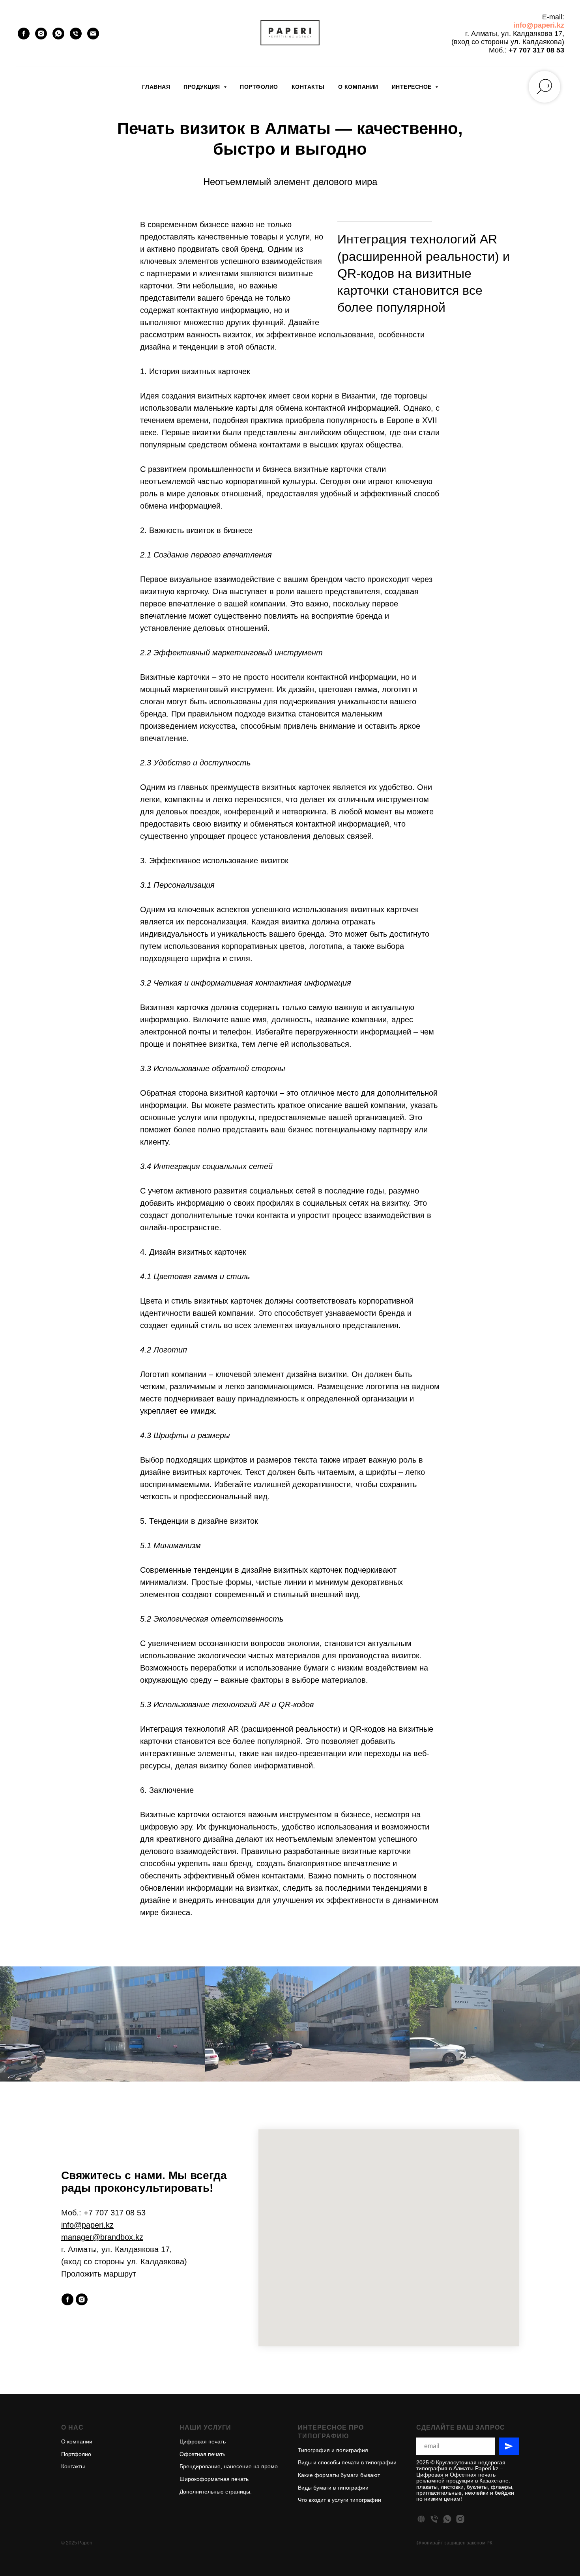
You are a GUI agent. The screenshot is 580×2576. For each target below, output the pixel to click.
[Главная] (421, 2519)
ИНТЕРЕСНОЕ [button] (413, 87)
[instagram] (41, 34)
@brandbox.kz (118, 2237)
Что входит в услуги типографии (340, 2500)
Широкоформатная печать (214, 2479)
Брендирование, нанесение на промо (229, 2466)
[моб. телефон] (434, 2519)
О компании (77, 2441)
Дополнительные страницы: (216, 2492)
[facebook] (24, 34)
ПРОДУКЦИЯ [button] (203, 87)
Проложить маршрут (99, 2274)
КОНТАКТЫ (308, 87)
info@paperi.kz (539, 25)
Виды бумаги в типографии (333, 2488)
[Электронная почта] (93, 34)
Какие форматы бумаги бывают (339, 2475)
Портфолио (76, 2454)
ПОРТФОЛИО (259, 87)
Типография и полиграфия (333, 2450)
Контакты (73, 2466)
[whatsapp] (58, 34)
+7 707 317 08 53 (536, 50)
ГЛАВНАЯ (156, 87)
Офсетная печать (202, 2454)
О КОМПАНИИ (358, 87)
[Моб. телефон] (76, 34)
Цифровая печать (203, 2441)
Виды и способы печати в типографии (347, 2462)
